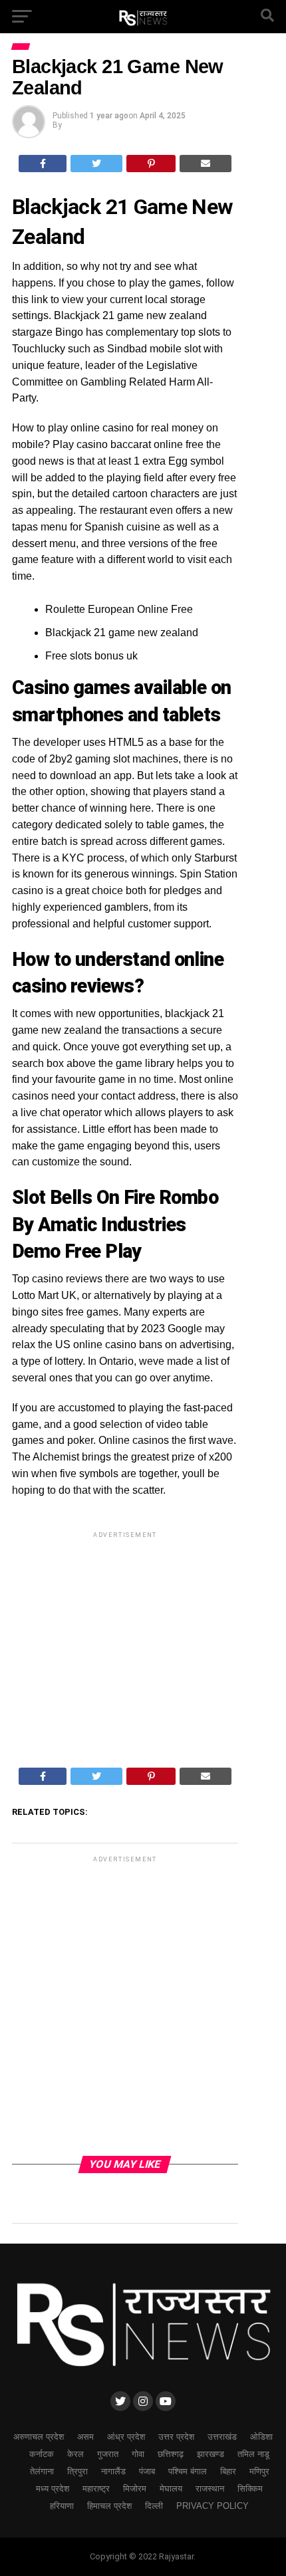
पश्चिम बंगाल (188, 2471)
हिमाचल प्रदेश (109, 2506)
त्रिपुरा (77, 2471)
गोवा (138, 2454)
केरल (75, 2454)
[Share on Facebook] (43, 164)
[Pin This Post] (151, 164)
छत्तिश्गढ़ (171, 2454)
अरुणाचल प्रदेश (39, 2437)
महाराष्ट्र (96, 2489)
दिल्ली (154, 2506)
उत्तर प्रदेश (176, 2437)
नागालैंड (113, 2471)
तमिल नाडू (253, 2454)
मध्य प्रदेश (53, 2489)
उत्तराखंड (222, 2437)
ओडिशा (261, 2437)
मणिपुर (259, 2471)
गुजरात (108, 2454)
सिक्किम (250, 2489)
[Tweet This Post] (96, 164)
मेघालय (171, 2489)
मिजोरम (135, 2489)
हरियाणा (62, 2506)
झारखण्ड (211, 2454)
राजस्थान (210, 2489)
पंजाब (147, 2471)
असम (85, 2437)
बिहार (228, 2471)
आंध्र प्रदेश (126, 2437)
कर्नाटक (42, 2454)
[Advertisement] (125, 1635)
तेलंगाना (42, 2471)
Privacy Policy (213, 2506)
